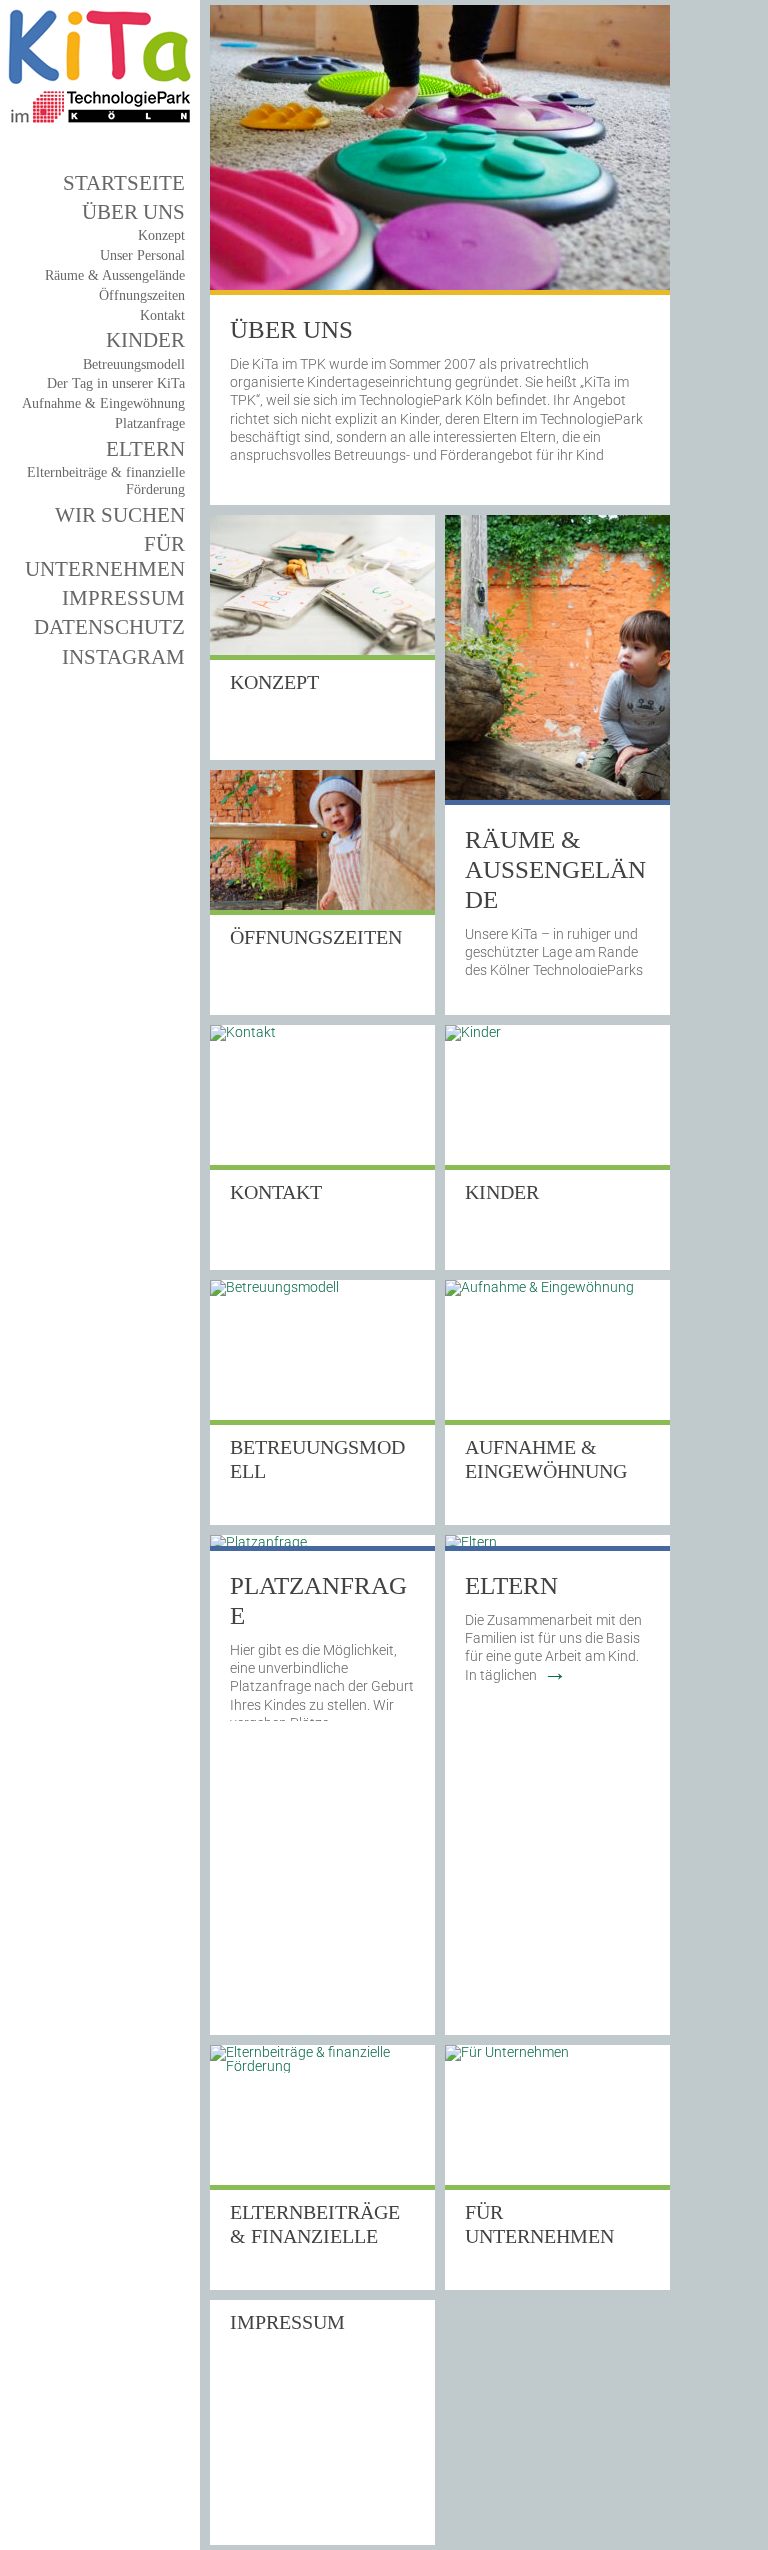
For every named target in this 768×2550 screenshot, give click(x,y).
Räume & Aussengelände (115, 275)
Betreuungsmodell (134, 364)
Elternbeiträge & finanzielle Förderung (315, 2236)
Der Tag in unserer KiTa (116, 383)
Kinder (145, 340)
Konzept (161, 235)
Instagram (123, 657)
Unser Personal (142, 255)
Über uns (133, 212)
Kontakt (162, 315)
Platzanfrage (150, 423)
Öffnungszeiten (142, 295)
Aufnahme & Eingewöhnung (103, 403)
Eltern (145, 449)
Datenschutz (109, 627)
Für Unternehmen (105, 556)
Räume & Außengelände (555, 869)
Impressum (123, 598)
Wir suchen (120, 515)
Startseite (124, 183)
